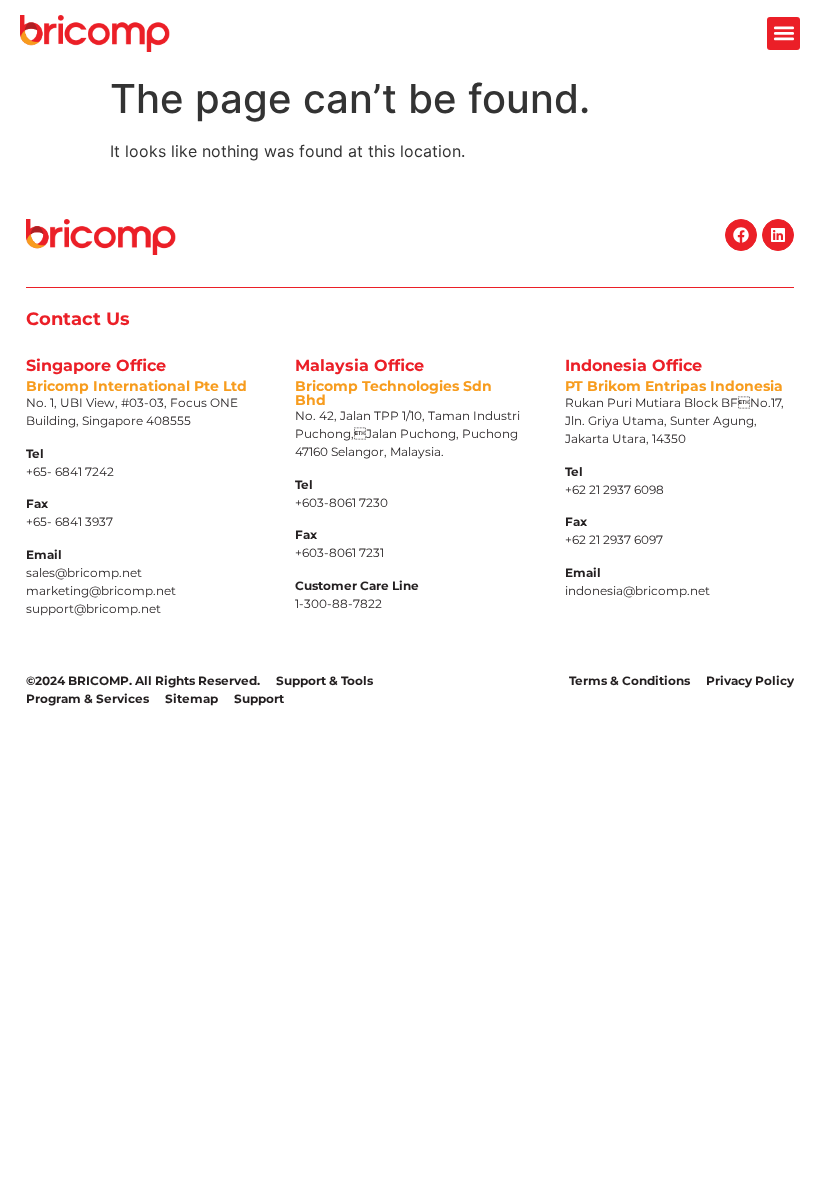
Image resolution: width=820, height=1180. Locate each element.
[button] (783, 33)
